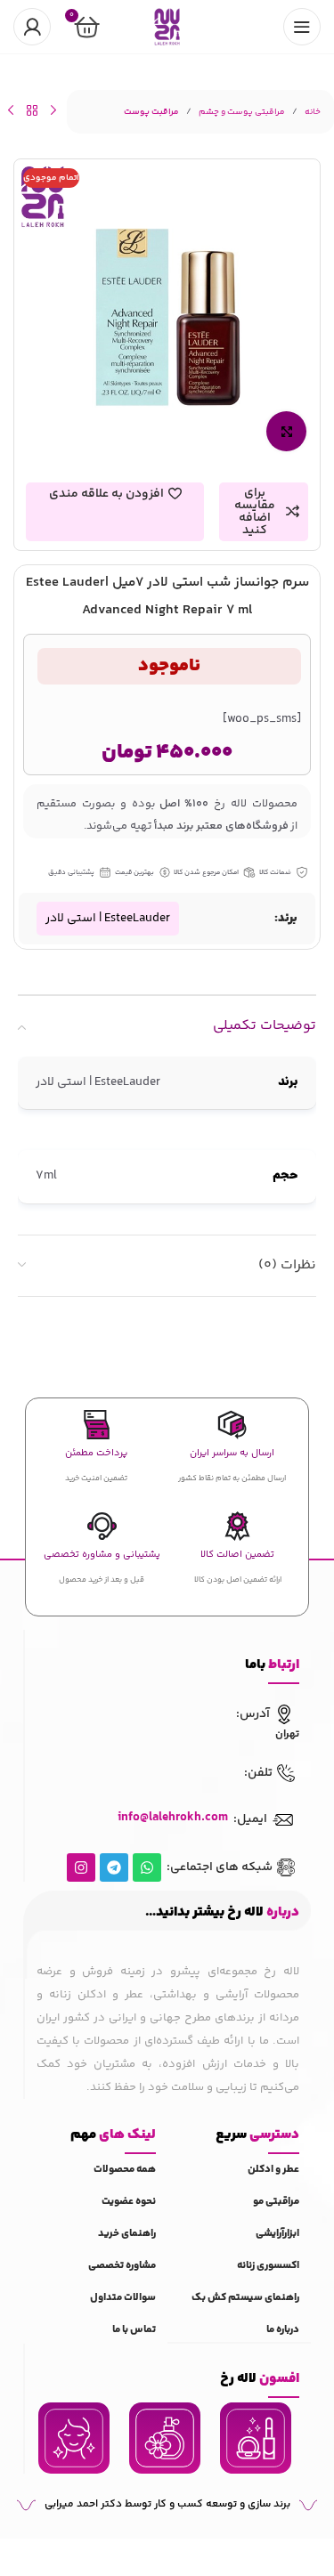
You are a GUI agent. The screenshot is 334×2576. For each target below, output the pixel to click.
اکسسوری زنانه (268, 2266)
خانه (313, 112)
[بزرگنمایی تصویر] (286, 431)
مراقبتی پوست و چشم (242, 112)
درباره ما (283, 2330)
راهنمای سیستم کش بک (245, 2298)
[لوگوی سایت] (167, 27)
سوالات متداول (123, 2298)
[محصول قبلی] (53, 110)
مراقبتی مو (276, 2202)
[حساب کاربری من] (32, 27)
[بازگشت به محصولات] (32, 110)
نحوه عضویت (129, 2202)
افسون (260, 2379)
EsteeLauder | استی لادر (108, 919)
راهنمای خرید (127, 2234)
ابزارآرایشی (277, 2234)
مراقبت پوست (151, 112)
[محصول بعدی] (11, 110)
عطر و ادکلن (273, 2170)
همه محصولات (125, 2170)
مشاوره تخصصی (122, 2266)
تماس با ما (134, 2330)
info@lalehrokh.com (173, 1818)
